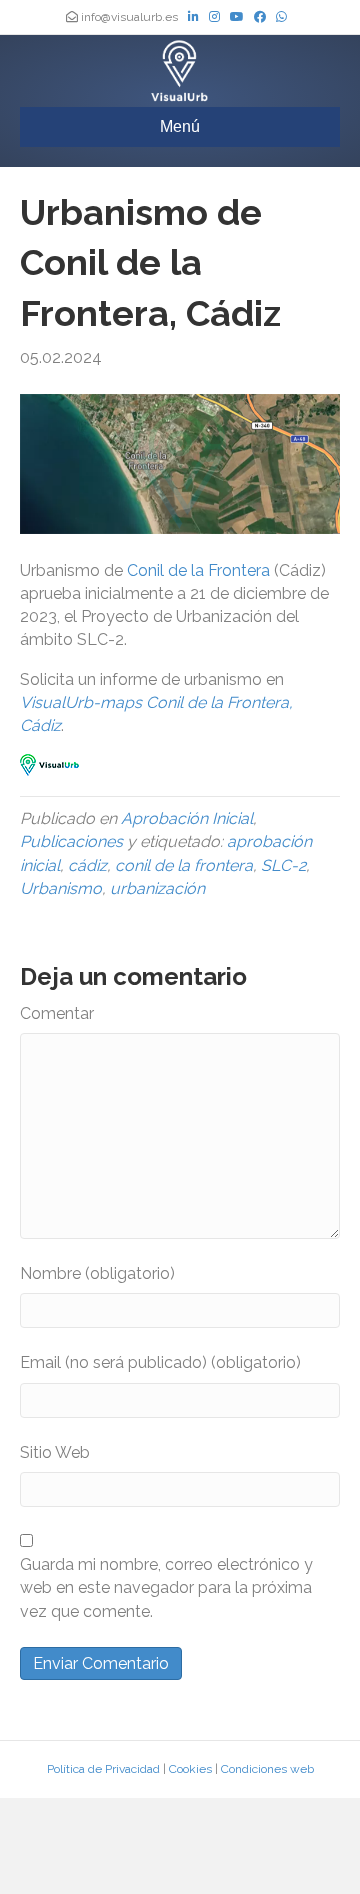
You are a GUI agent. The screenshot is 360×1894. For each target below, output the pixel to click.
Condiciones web (267, 1769)
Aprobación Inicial (187, 818)
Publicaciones (71, 841)
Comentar (57, 1013)
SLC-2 (283, 865)
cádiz (87, 865)
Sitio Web (55, 1452)
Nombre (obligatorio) (97, 1273)
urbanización (157, 888)
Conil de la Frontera (198, 570)
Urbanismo (61, 888)
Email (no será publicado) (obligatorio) (160, 1362)
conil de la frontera (184, 865)
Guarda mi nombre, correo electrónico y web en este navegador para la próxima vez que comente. (166, 1587)
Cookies (190, 1769)
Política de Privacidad (103, 1769)
